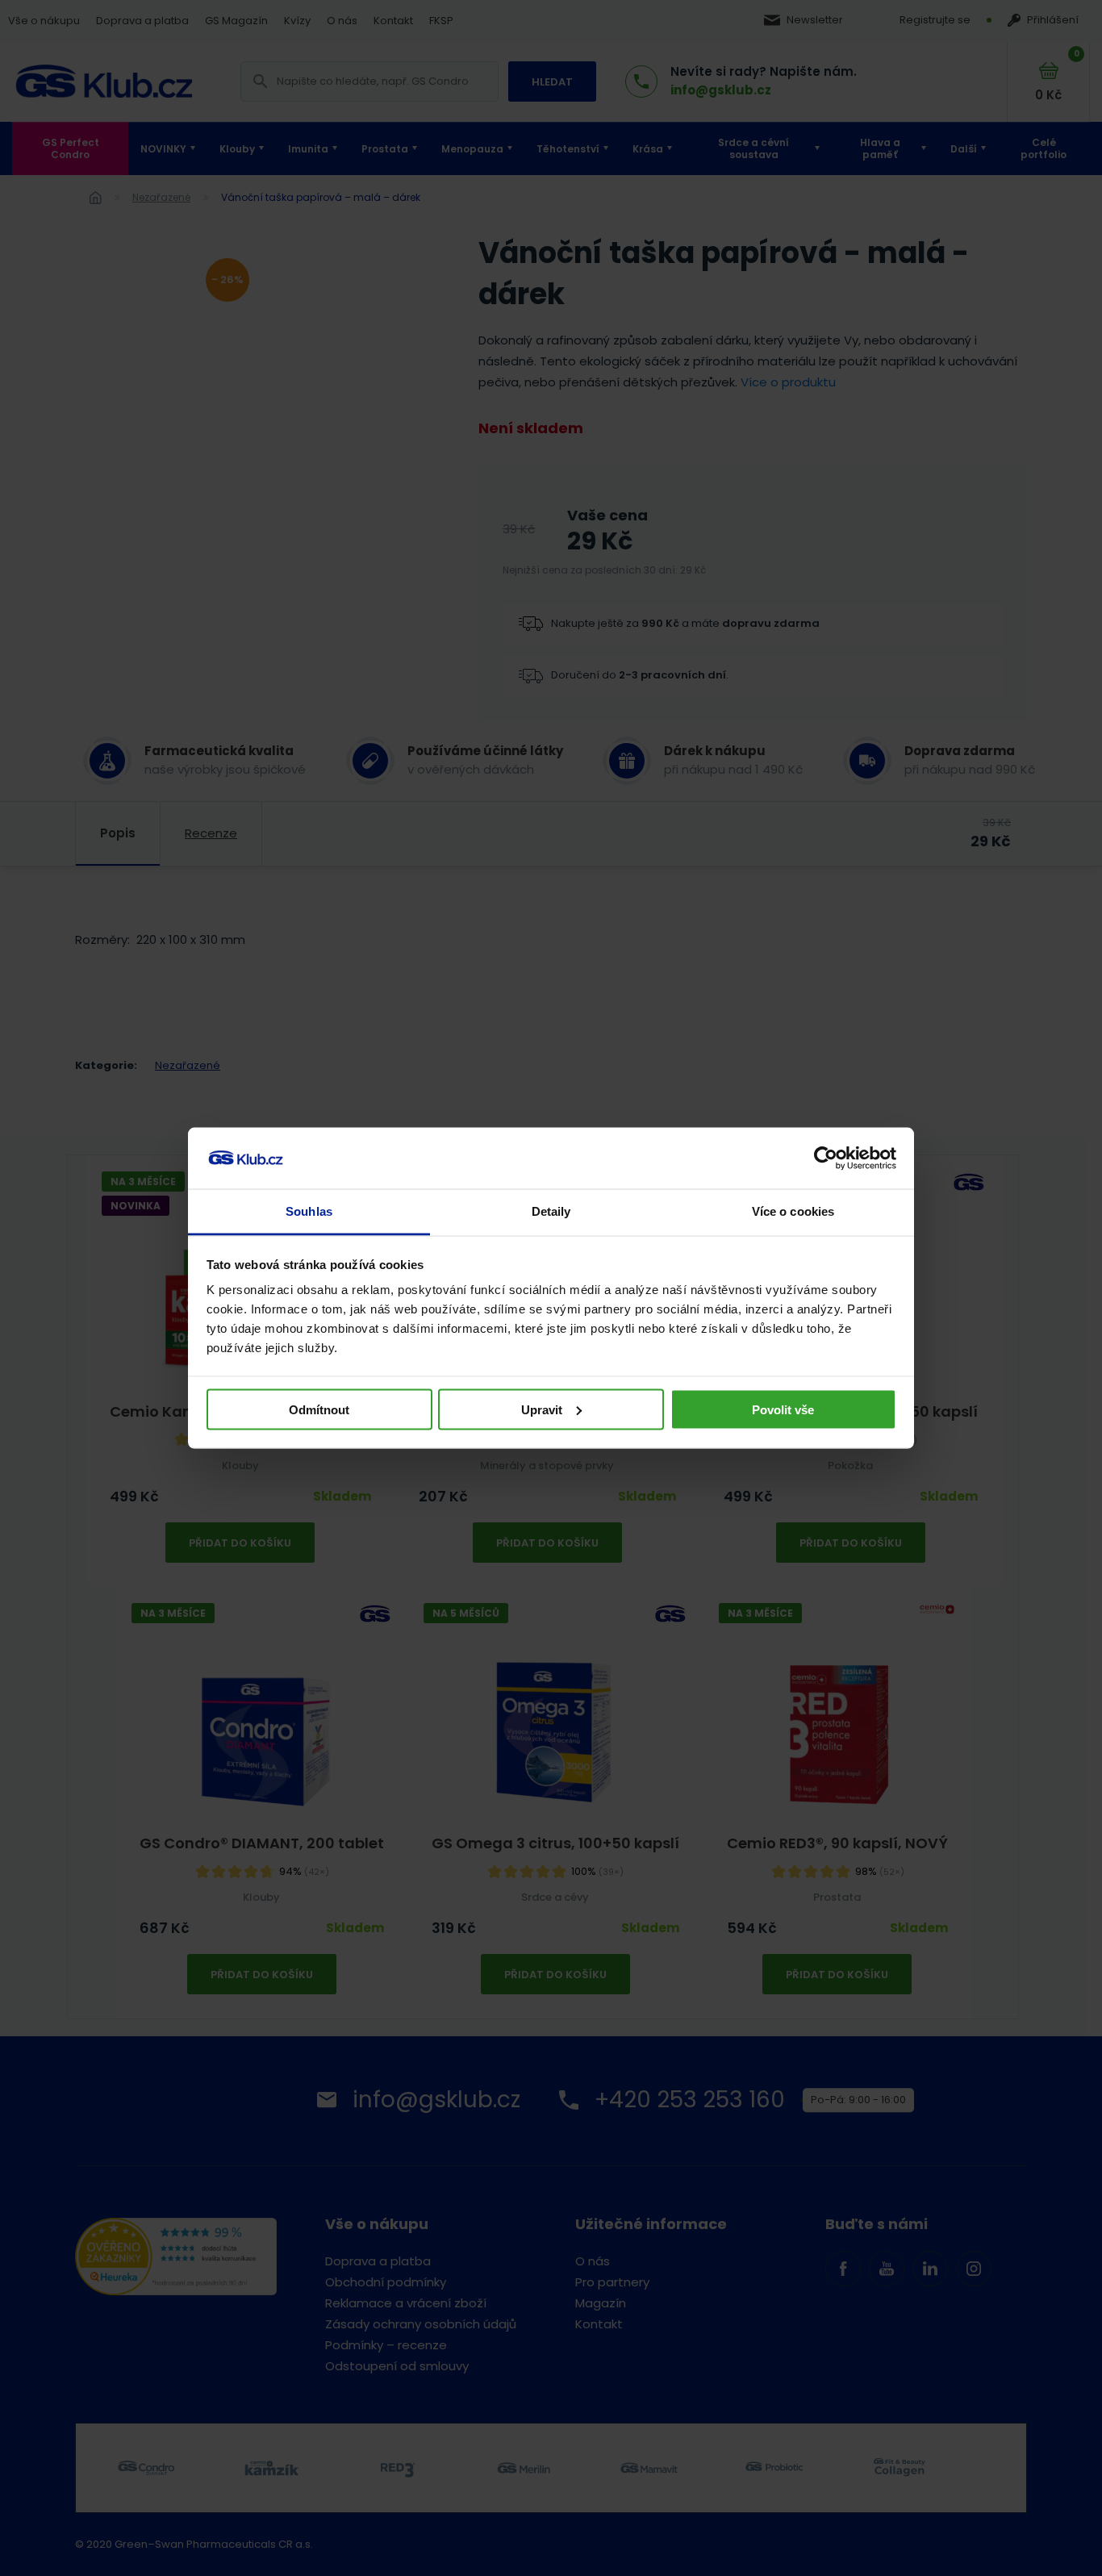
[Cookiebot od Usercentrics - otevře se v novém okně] (826, 1159)
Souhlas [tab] (309, 1211)
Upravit (542, 1409)
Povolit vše (783, 1409)
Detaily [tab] (551, 1211)
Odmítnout (319, 1409)
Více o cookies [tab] (793, 1211)
